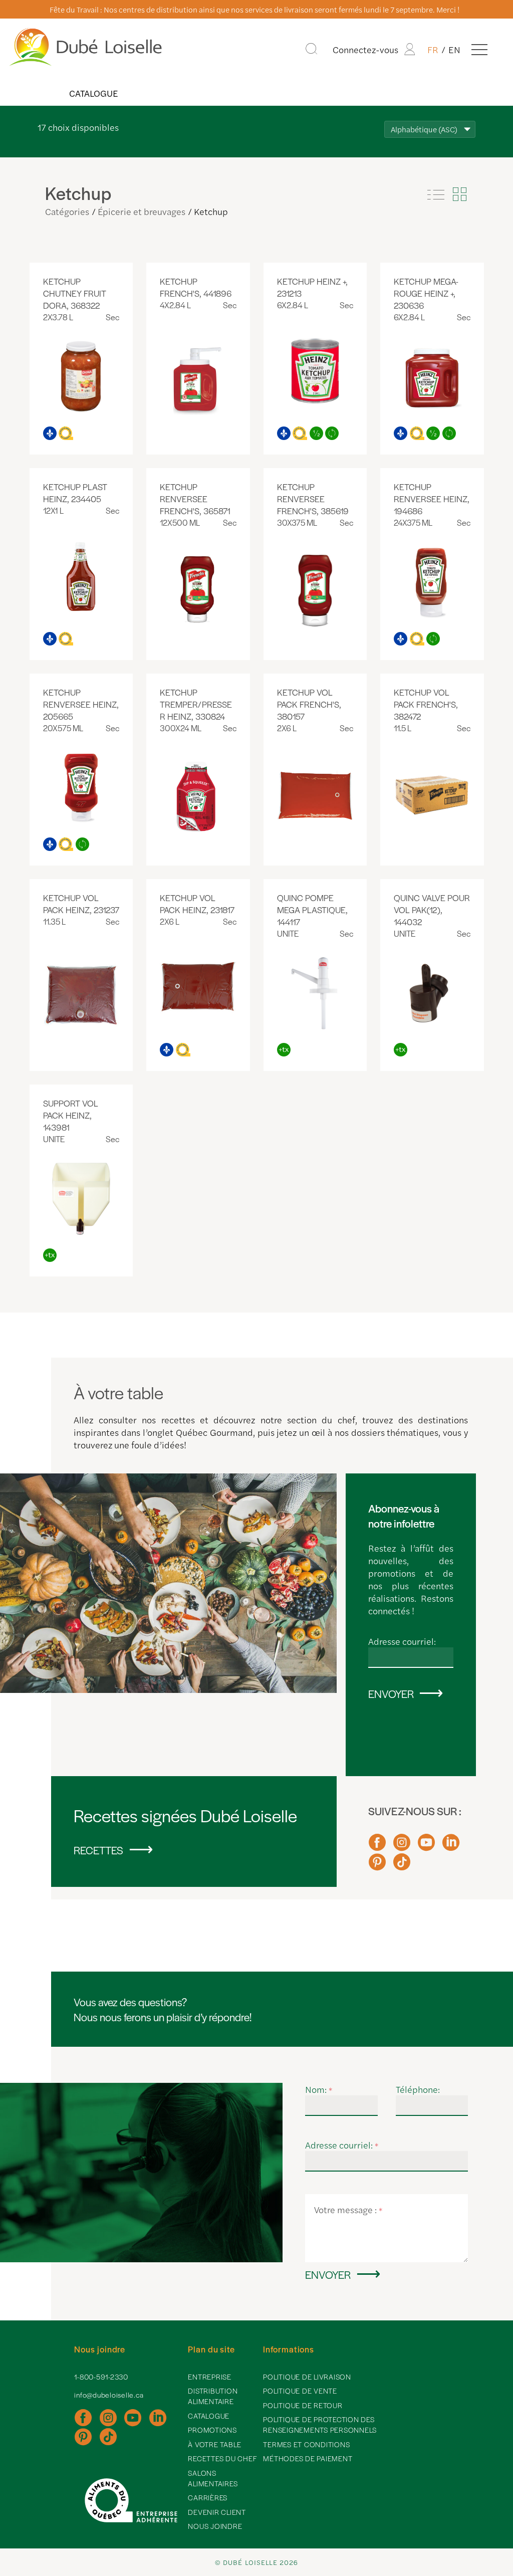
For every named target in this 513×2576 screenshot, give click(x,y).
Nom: (319, 2089)
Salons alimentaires (213, 2478)
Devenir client (217, 2512)
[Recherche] (311, 49)
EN (454, 49)
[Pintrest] (377, 1866)
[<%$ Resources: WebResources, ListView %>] (436, 194)
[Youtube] (426, 1847)
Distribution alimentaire (213, 2396)
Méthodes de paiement (308, 2458)
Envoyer (391, 1693)
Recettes (98, 1850)
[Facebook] (377, 1847)
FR (433, 49)
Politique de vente (300, 2391)
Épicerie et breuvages (142, 211)
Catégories (67, 211)
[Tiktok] (402, 1866)
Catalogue (93, 93)
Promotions (212, 2430)
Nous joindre (215, 2526)
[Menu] (479, 49)
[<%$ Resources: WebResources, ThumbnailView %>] (459, 194)
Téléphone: (418, 2089)
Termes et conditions (306, 2444)
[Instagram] (402, 1847)
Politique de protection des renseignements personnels (320, 2424)
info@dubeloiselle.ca (109, 2395)
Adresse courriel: (402, 1641)
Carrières (208, 2497)
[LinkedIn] (451, 1847)
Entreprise (210, 2377)
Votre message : (348, 2209)
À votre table (215, 2444)
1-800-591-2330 (101, 2377)
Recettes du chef (222, 2458)
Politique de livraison (307, 2377)
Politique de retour (303, 2405)
